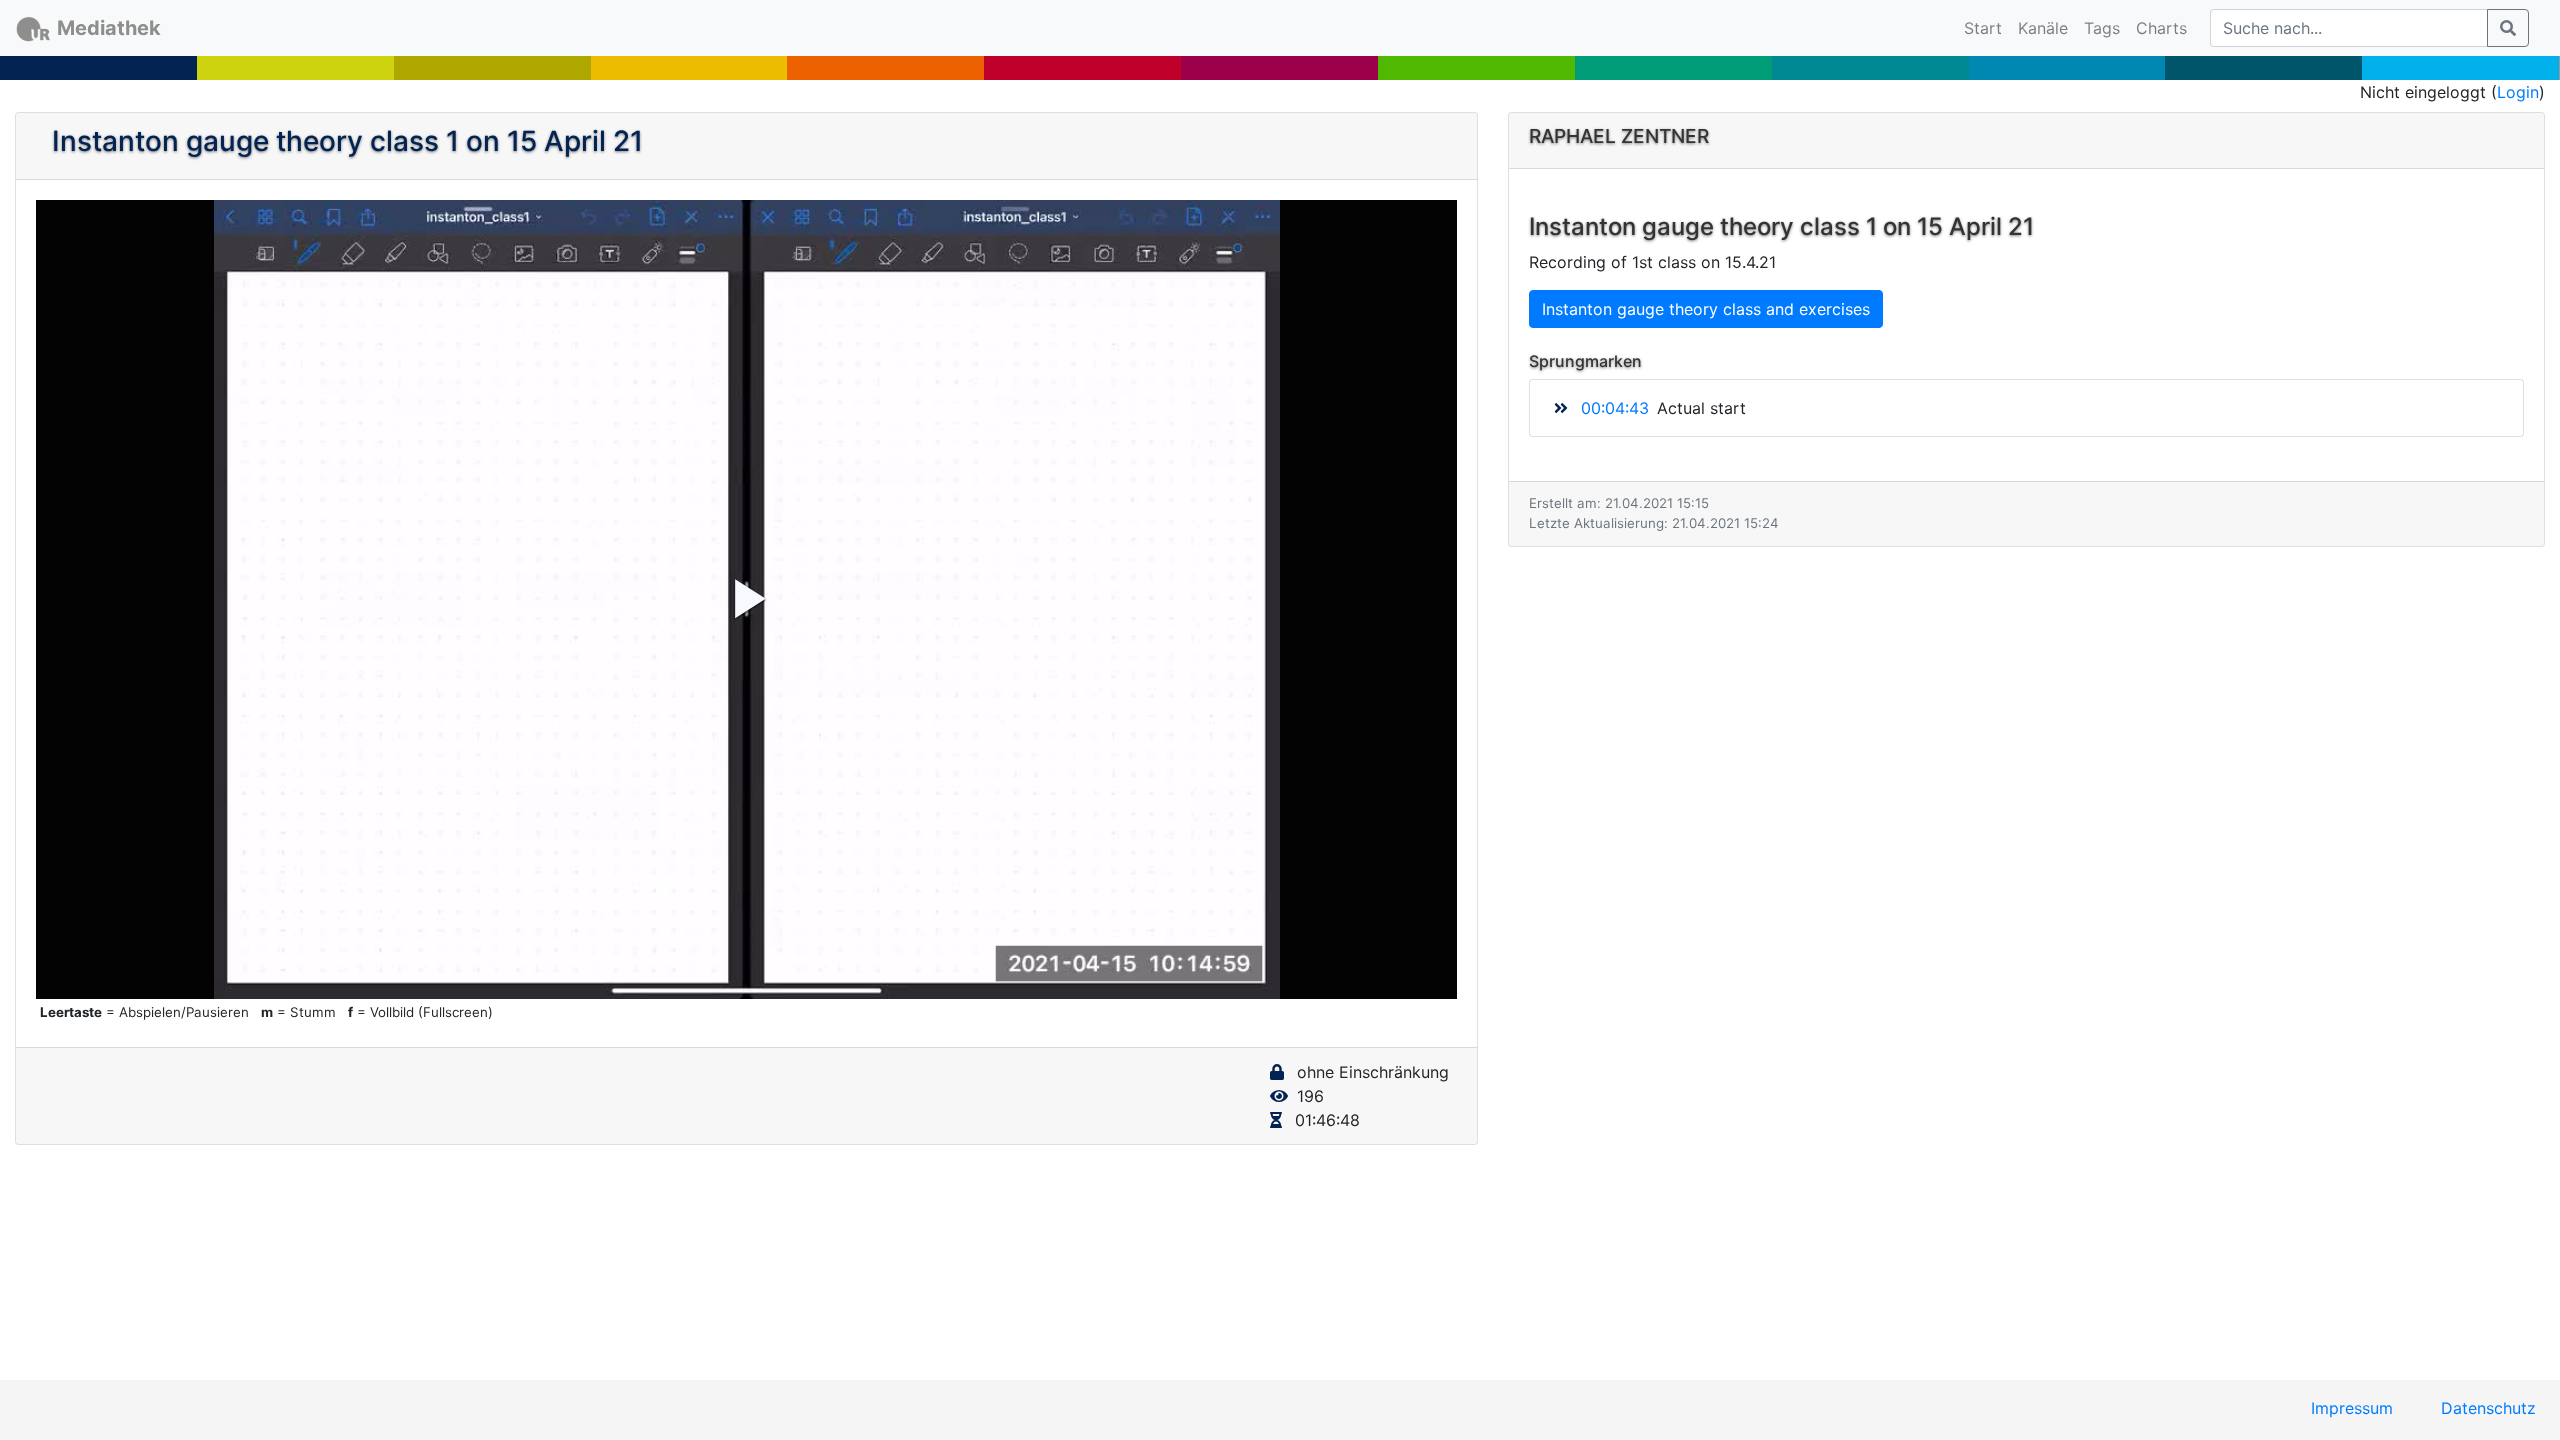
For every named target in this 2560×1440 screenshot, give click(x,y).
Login (2518, 92)
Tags (2102, 28)
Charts (2161, 28)
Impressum (2352, 1408)
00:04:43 (1615, 408)
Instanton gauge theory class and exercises (1706, 309)
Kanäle (2043, 28)
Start (1987, 27)
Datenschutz (2488, 1408)
